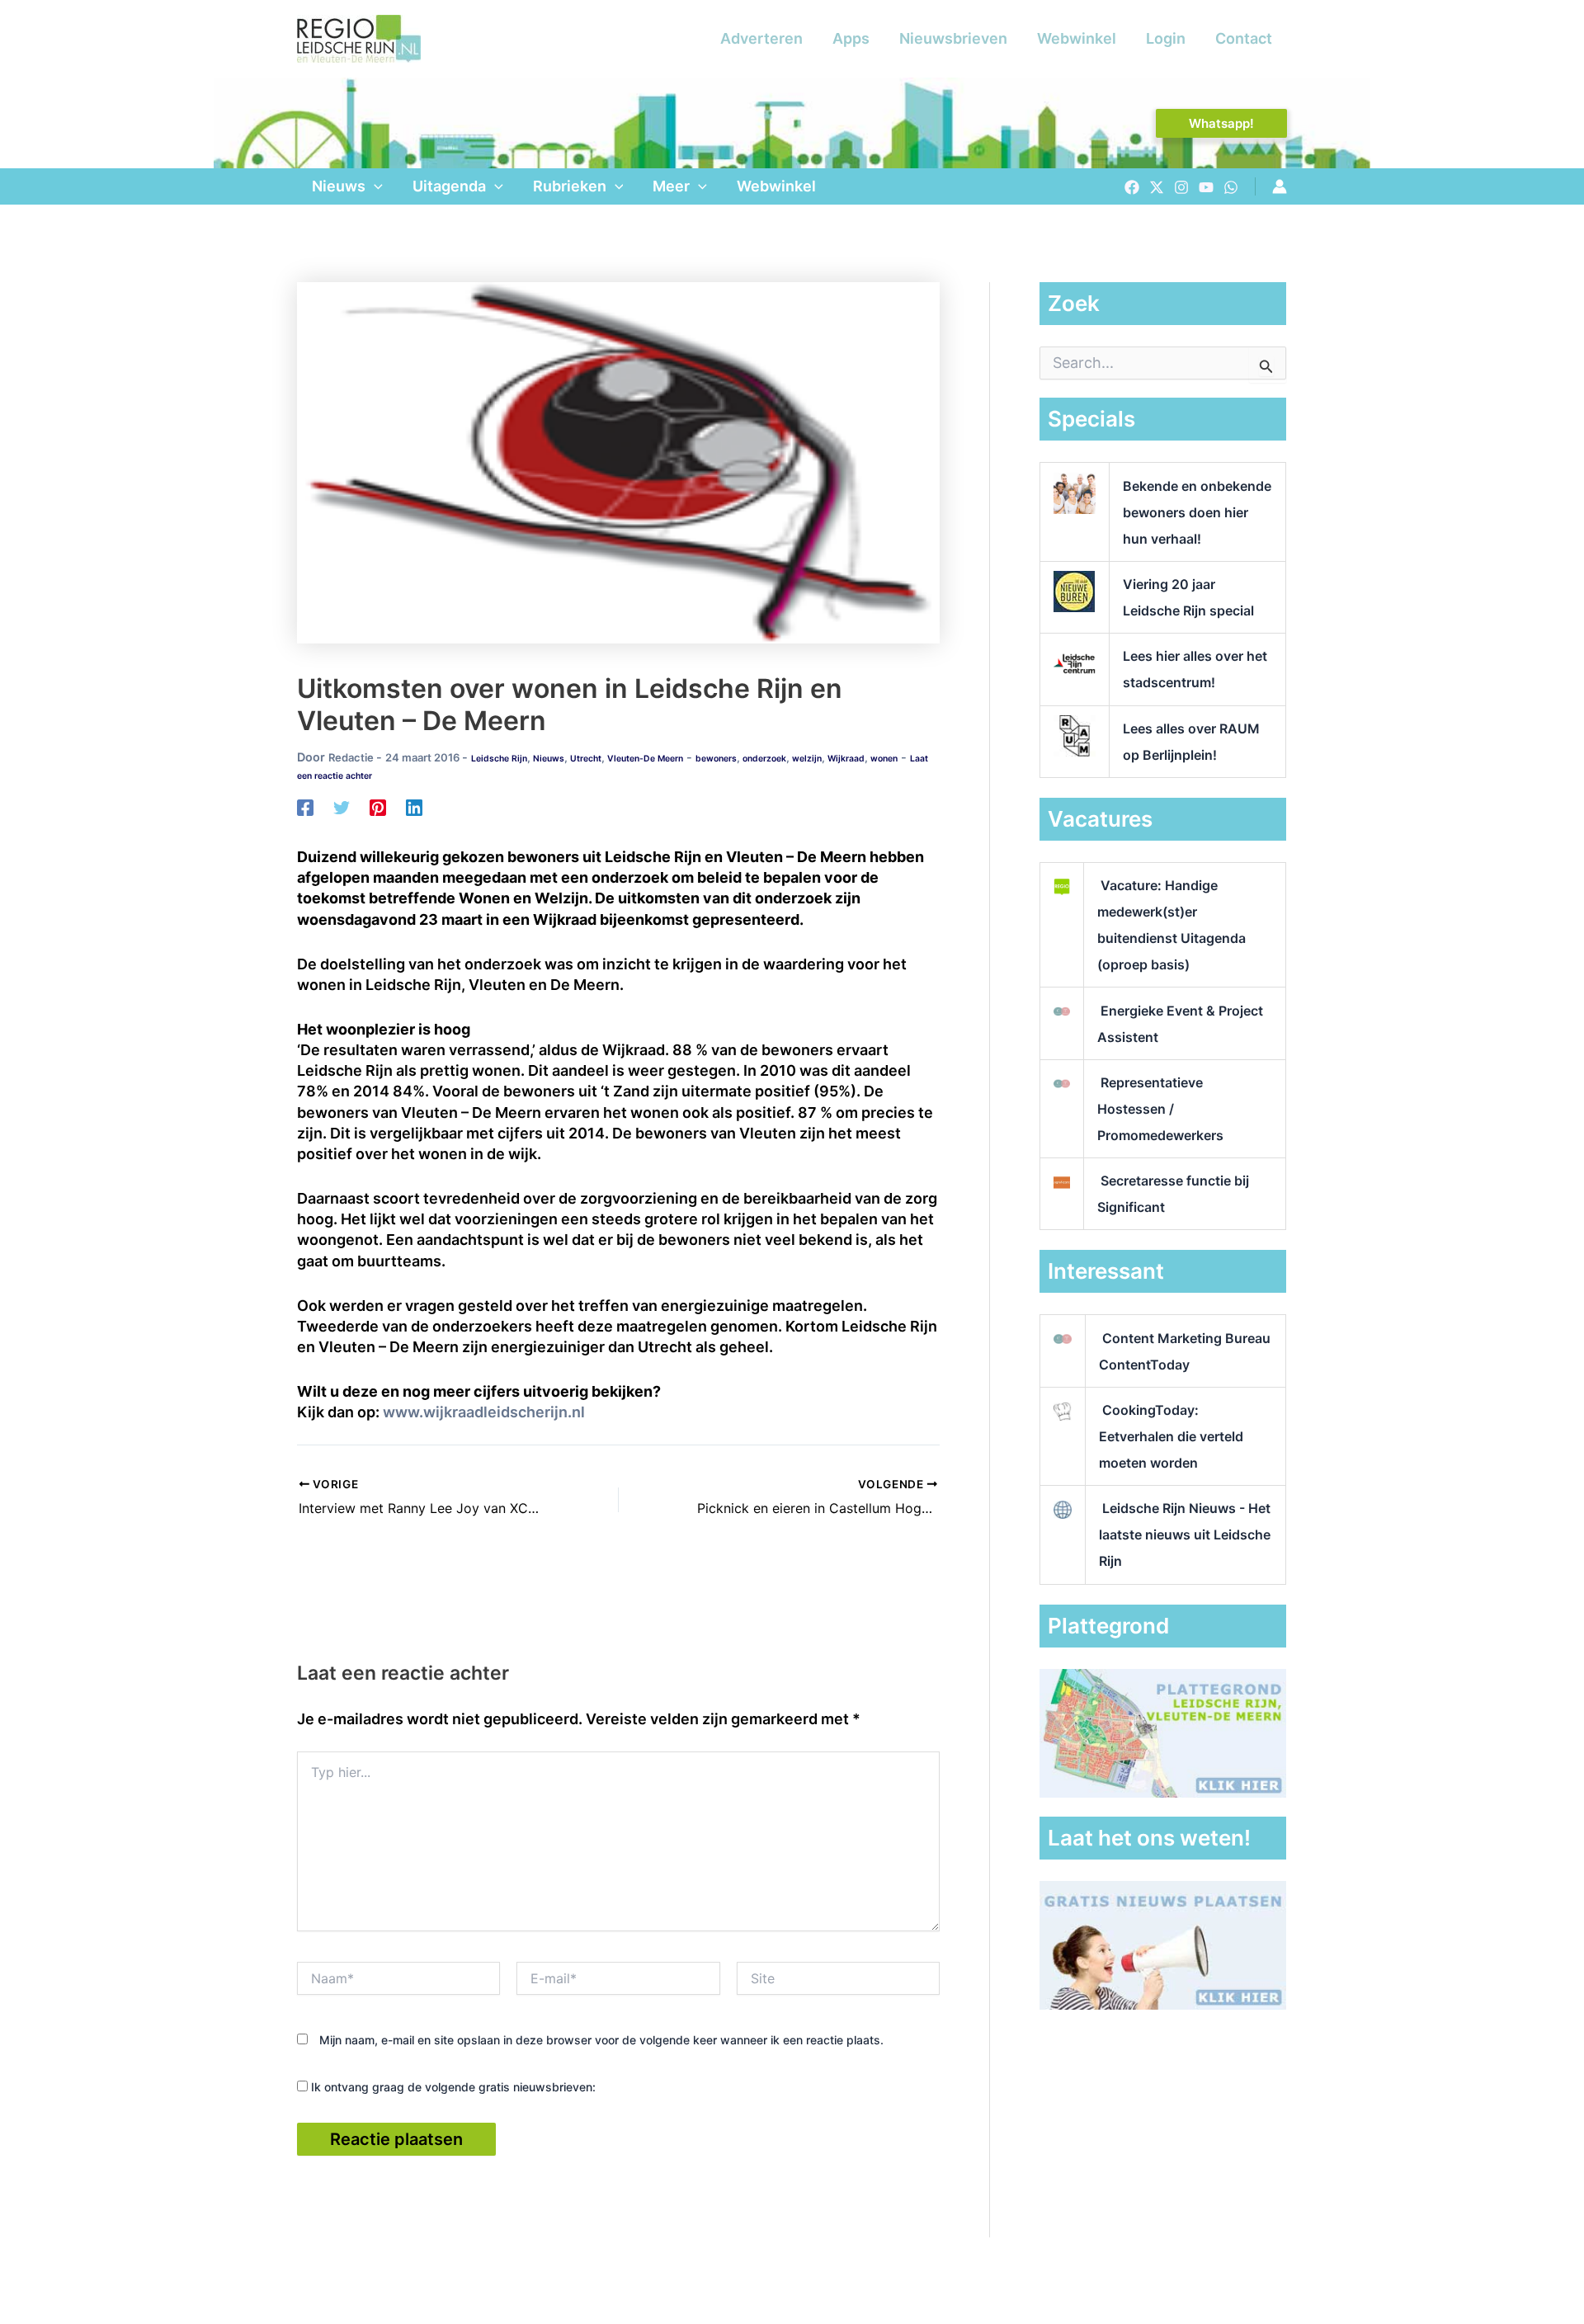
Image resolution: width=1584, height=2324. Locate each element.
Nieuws (339, 186)
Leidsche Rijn (499, 759)
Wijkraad (846, 759)
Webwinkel (1077, 38)
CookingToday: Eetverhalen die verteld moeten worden (1171, 1436)
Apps (851, 38)
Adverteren (761, 38)
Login (1166, 38)
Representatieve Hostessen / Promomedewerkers (1160, 1109)
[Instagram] (1181, 187)
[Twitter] (1157, 187)
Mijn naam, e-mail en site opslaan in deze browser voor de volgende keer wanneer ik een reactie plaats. (601, 2040)
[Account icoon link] (1280, 186)
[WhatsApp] (1231, 187)
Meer (671, 186)
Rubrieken (570, 186)
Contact (1244, 38)
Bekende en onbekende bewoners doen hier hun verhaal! (1197, 512)
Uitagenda (449, 186)
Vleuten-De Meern (645, 759)
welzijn (807, 759)
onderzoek (764, 759)
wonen (884, 759)
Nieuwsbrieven (953, 38)
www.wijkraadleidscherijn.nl (484, 1412)
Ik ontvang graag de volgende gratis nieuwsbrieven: (452, 2087)
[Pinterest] (378, 807)
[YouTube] (1206, 187)
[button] (1221, 123)
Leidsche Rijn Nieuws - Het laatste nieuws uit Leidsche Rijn (1185, 1534)
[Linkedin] (414, 807)
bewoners (716, 759)
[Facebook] (1132, 187)
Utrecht (586, 759)
